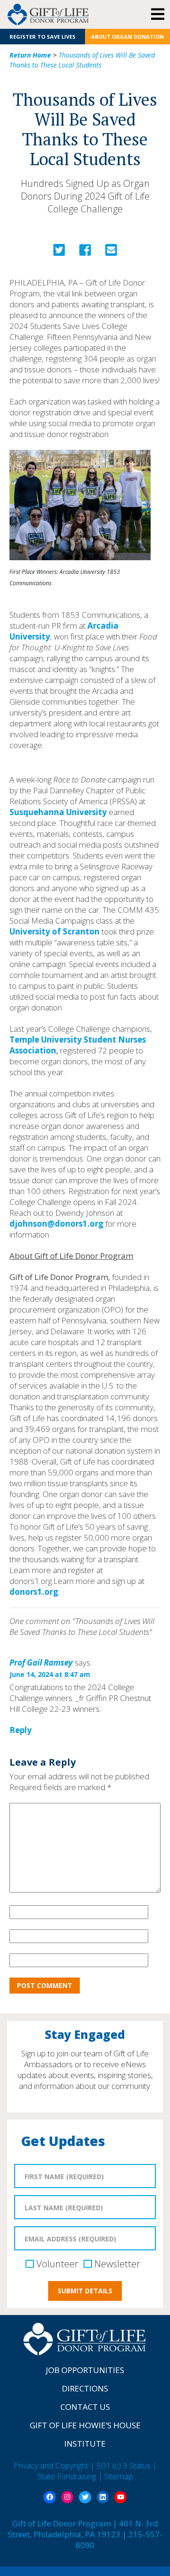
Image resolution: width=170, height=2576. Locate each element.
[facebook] (85, 252)
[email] (111, 252)
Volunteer (57, 2264)
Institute (85, 2444)
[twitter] (59, 252)
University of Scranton (55, 931)
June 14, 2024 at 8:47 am (50, 1674)
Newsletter (117, 2264)
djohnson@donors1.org (56, 1224)
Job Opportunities (85, 2370)
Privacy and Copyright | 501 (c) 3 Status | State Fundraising (85, 2471)
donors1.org (34, 1592)
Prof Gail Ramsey (41, 1663)
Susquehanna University (58, 812)
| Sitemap (116, 2476)
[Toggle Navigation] (157, 15)
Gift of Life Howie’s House (85, 2425)
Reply (21, 1730)
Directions (85, 2388)
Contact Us (85, 2407)
